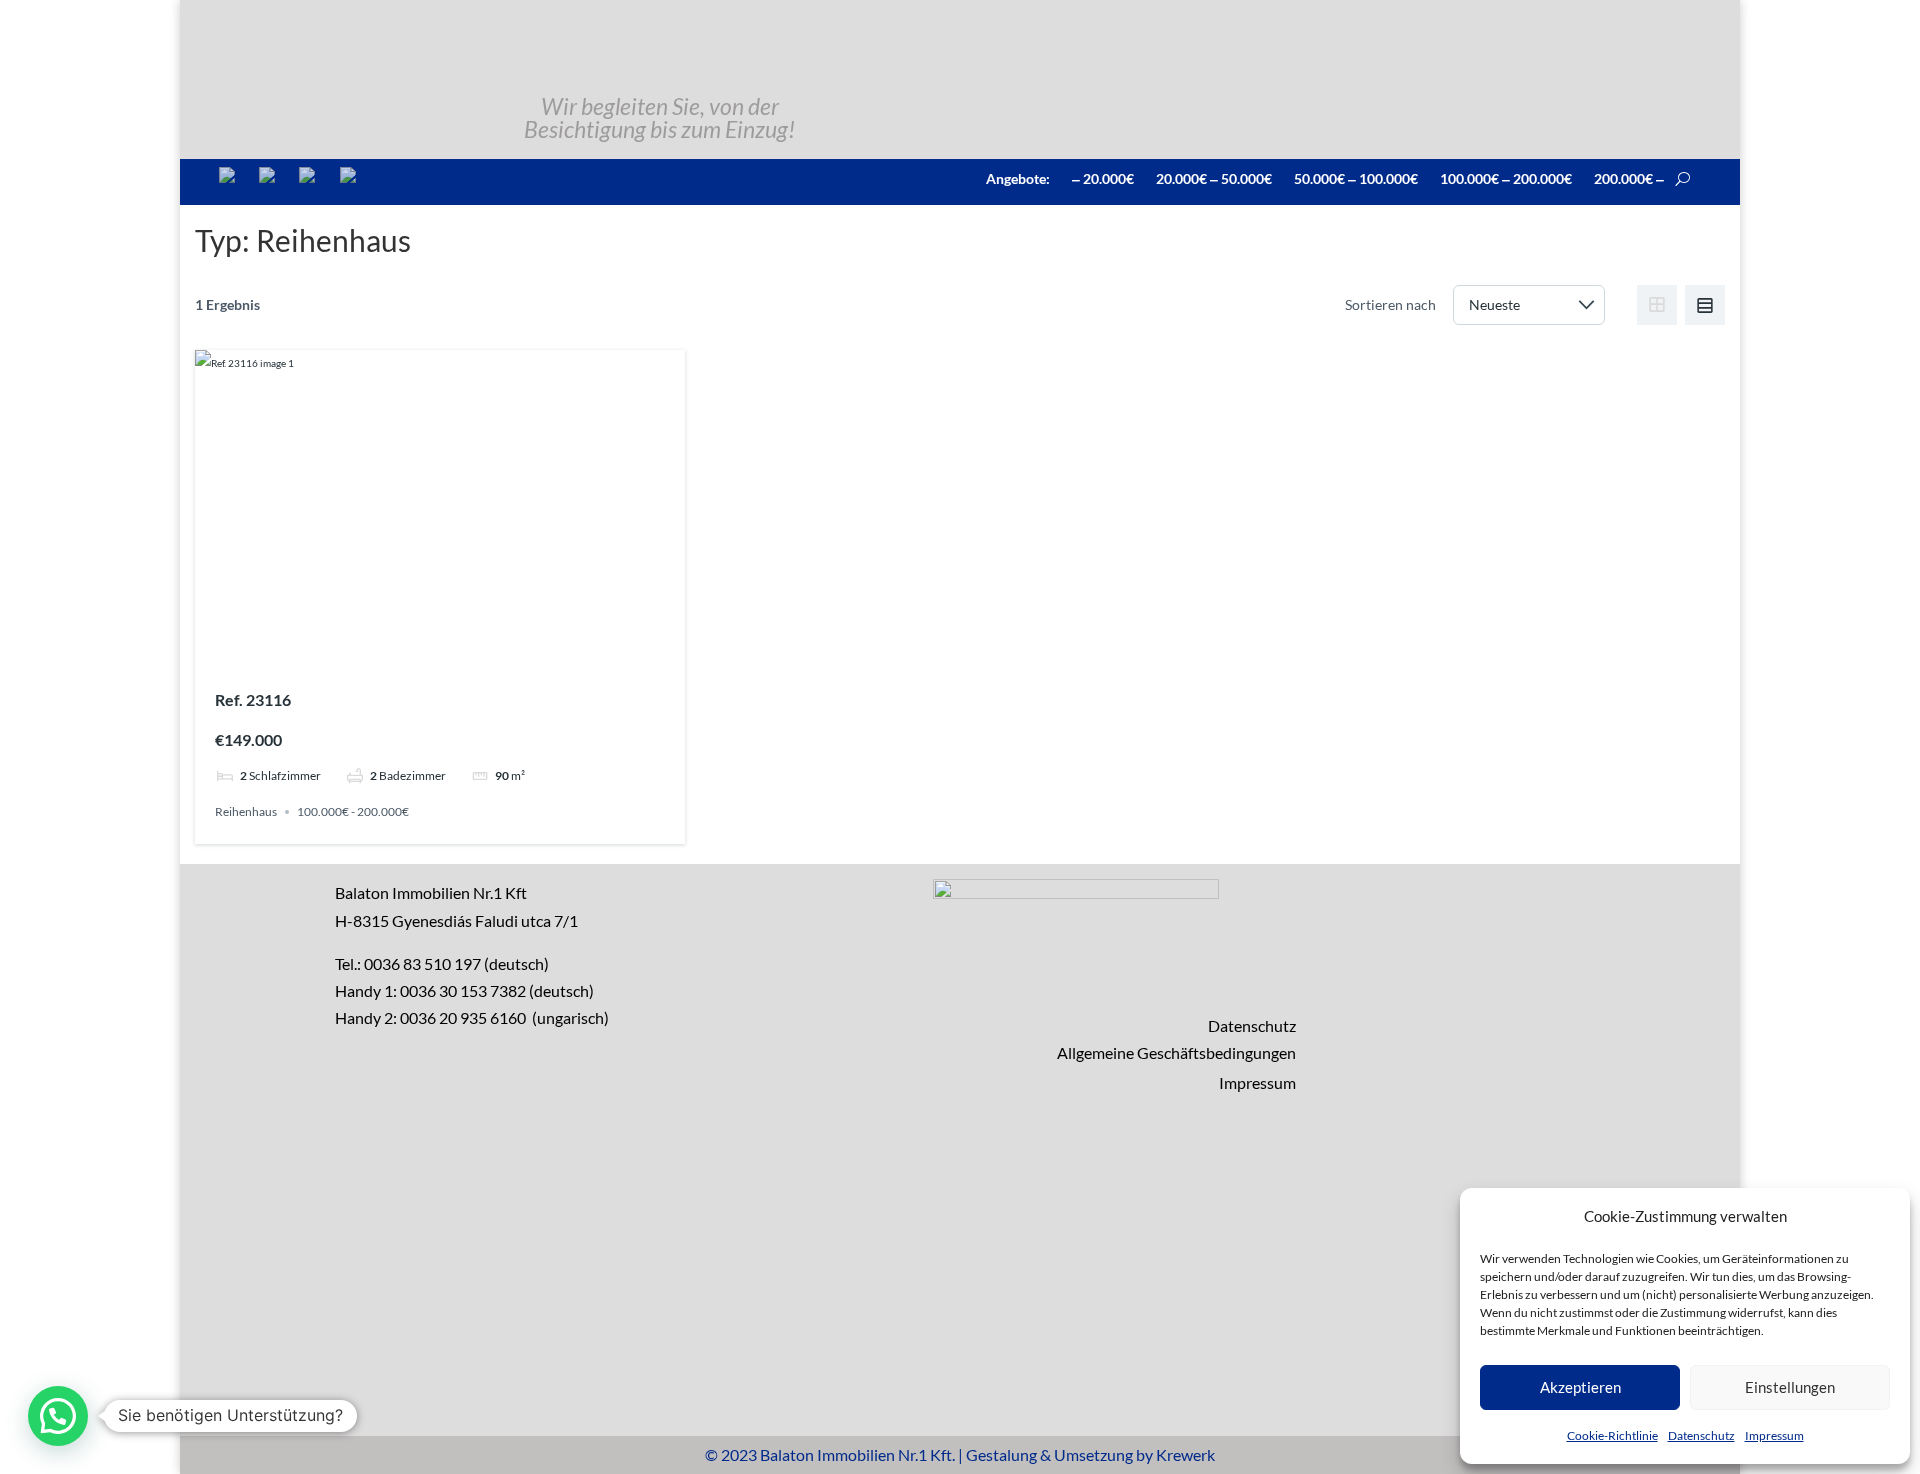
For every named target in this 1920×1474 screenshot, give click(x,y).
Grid (1657, 305)
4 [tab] (458, 650)
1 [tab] (404, 650)
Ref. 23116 (253, 699)
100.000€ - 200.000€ (353, 811)
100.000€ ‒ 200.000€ (1506, 178)
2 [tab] (422, 650)
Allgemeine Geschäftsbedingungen (1176, 1052)
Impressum (1774, 1435)
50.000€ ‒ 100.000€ (1356, 178)
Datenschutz (1701, 1435)
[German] (236, 178)
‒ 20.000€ (1103, 178)
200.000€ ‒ (1629, 178)
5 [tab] (476, 650)
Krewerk (1185, 1454)
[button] (58, 1416)
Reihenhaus (246, 811)
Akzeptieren (1580, 1387)
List (1705, 305)
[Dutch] (355, 178)
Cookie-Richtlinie (1612, 1435)
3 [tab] (440, 650)
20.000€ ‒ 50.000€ (1214, 178)
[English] (276, 178)
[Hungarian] (317, 178)
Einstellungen (1790, 1387)
